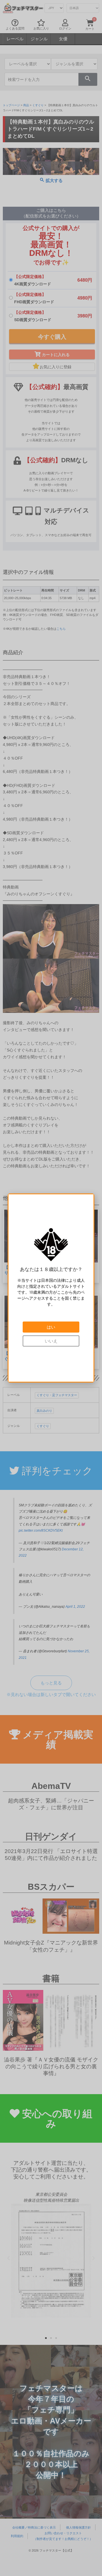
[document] (51, 1288)
